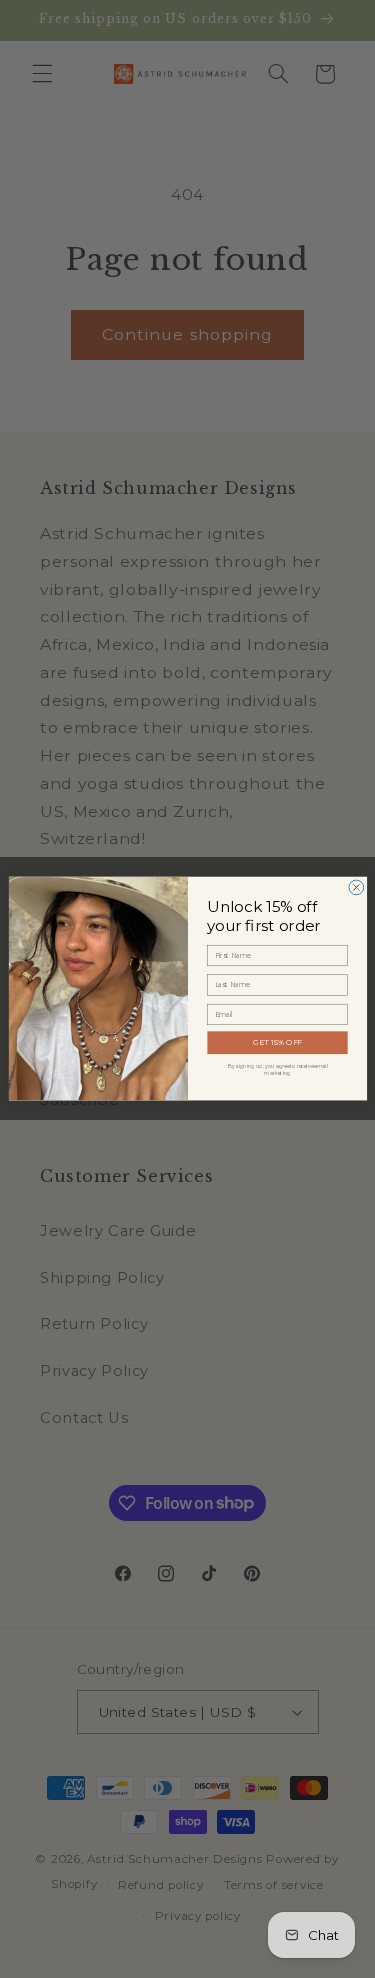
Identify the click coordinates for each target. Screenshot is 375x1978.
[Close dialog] (355, 887)
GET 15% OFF (277, 1042)
